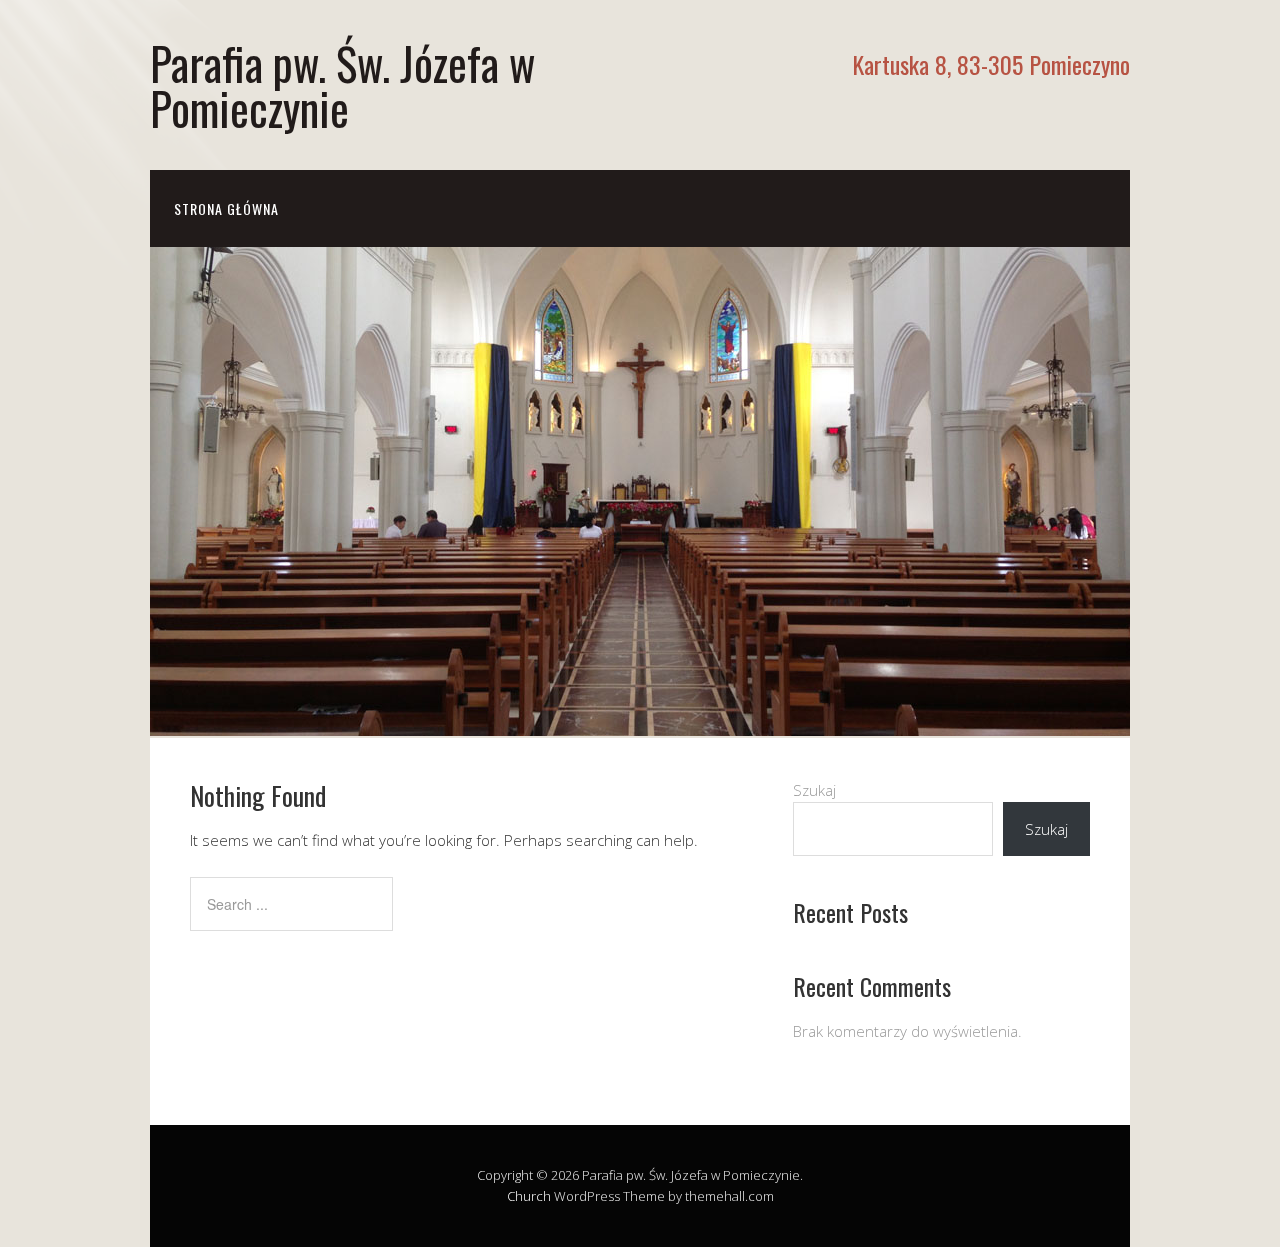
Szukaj (814, 790)
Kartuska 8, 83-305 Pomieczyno (991, 64)
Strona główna (226, 208)
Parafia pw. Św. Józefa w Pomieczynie (342, 85)
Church (529, 1196)
